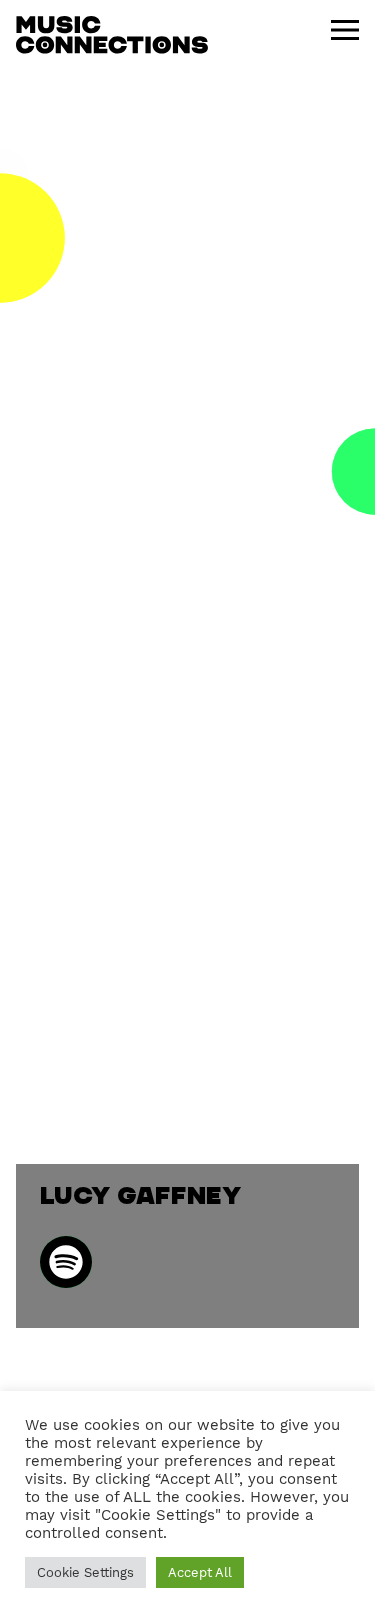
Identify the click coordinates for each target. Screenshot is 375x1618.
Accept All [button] (200, 1572)
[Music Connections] (112, 35)
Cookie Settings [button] (85, 1572)
